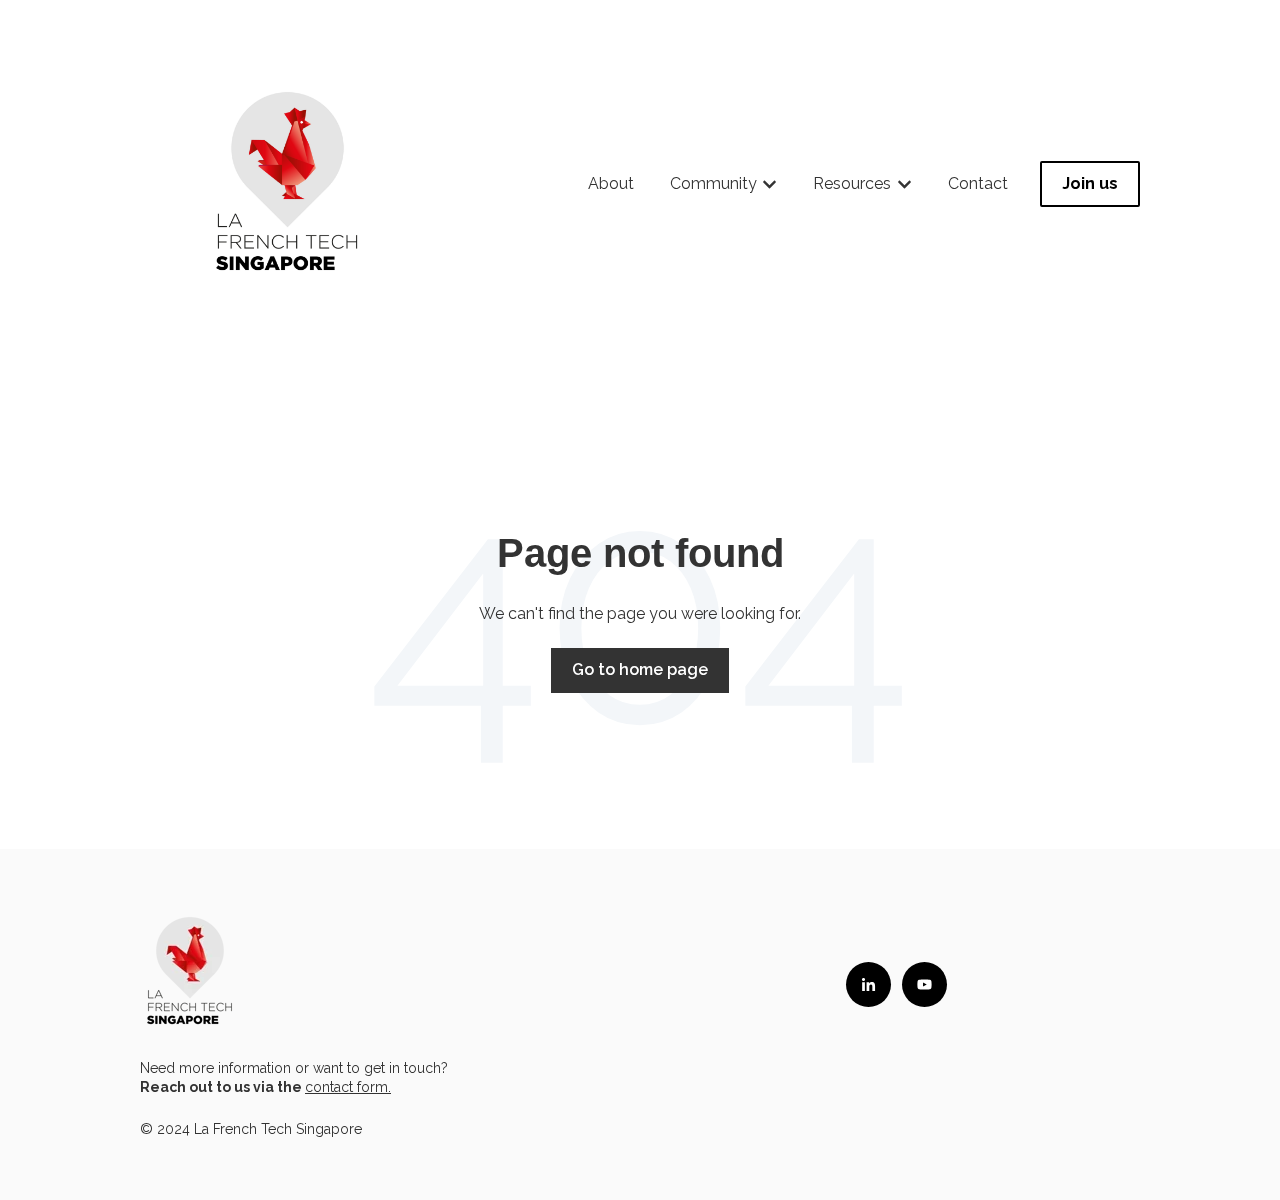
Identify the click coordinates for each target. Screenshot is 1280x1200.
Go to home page (640, 669)
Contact (978, 183)
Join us (1090, 183)
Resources (852, 183)
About (611, 183)
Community (713, 183)
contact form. (348, 1087)
